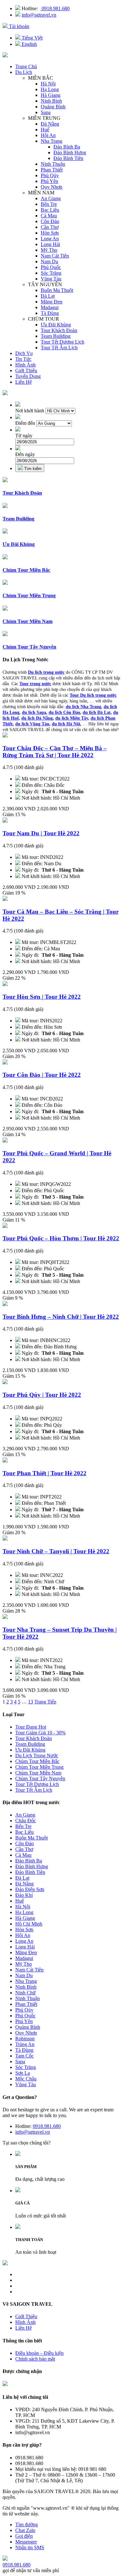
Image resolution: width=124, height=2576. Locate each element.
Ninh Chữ (25, 1993)
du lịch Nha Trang (83, 707)
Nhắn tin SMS (30, 2547)
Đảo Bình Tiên (68, 158)
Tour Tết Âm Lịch (59, 348)
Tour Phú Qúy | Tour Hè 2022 (42, 1395)
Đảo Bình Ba (67, 147)
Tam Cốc (24, 2056)
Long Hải (50, 244)
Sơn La (23, 2073)
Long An (50, 239)
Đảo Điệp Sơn (30, 1889)
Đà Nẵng (50, 124)
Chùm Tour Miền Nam (38, 1773)
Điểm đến (25, 423)
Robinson (25, 2039)
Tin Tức (23, 359)
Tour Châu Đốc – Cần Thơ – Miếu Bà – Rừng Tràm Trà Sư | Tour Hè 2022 (55, 752)
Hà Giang (51, 95)
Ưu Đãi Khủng (56, 325)
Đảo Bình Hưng (70, 152)
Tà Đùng (50, 313)
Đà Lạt (48, 296)
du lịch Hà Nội (66, 724)
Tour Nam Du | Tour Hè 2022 (41, 833)
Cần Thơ (50, 227)
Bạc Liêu (50, 210)
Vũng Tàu (51, 279)
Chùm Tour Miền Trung (39, 1767)
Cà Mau (49, 216)
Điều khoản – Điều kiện (39, 2353)
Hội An (48, 135)
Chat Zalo (25, 2530)
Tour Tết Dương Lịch (62, 342)
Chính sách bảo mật (35, 2359)
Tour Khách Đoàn (59, 330)
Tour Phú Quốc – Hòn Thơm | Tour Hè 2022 (61, 1238)
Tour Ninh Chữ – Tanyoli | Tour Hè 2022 (56, 1551)
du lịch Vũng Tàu (32, 724)
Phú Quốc (51, 267)
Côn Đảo (50, 221)
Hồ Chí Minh (29, 1924)
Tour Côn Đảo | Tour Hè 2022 (42, 1075)
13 (31, 1702)
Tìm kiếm (32, 469)
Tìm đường (27, 2525)
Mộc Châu (26, 2079)
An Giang (51, 198)
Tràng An (25, 2044)
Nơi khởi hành (30, 411)
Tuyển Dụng (28, 376)
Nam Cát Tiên (55, 256)
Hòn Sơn (50, 233)
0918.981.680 (55, 8)
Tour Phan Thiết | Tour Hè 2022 (45, 1473)
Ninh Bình (51, 101)
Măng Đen (52, 302)
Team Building (56, 336)
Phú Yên (49, 181)
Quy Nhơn (52, 187)
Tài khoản (18, 26)
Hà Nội (48, 84)
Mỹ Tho (49, 250)
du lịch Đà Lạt (97, 712)
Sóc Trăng (51, 273)
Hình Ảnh (25, 365)
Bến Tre (49, 204)
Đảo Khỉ (24, 1895)
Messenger (26, 2542)
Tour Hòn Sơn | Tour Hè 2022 (42, 997)
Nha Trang (52, 141)
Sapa (46, 112)
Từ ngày (24, 435)
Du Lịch (24, 72)
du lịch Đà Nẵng (37, 718)
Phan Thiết (52, 170)
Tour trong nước (35, 684)
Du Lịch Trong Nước (37, 1756)
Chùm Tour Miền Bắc (37, 1761)
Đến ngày (25, 454)
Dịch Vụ (24, 353)
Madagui (50, 307)
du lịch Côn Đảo (64, 712)
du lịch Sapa (34, 712)
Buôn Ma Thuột (57, 290)
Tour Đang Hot (31, 1727)
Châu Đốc (26, 1821)
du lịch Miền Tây (72, 718)
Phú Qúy (50, 175)
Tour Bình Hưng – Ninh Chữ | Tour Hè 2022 (61, 1317)
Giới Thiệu (26, 370)
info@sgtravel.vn (39, 15)
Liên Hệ (24, 382)
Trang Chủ (26, 66)
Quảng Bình (53, 107)
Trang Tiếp (45, 1702)
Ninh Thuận (53, 164)
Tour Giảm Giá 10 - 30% (40, 1733)
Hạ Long (50, 89)
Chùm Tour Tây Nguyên (40, 1778)
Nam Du (49, 261)
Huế (45, 130)
